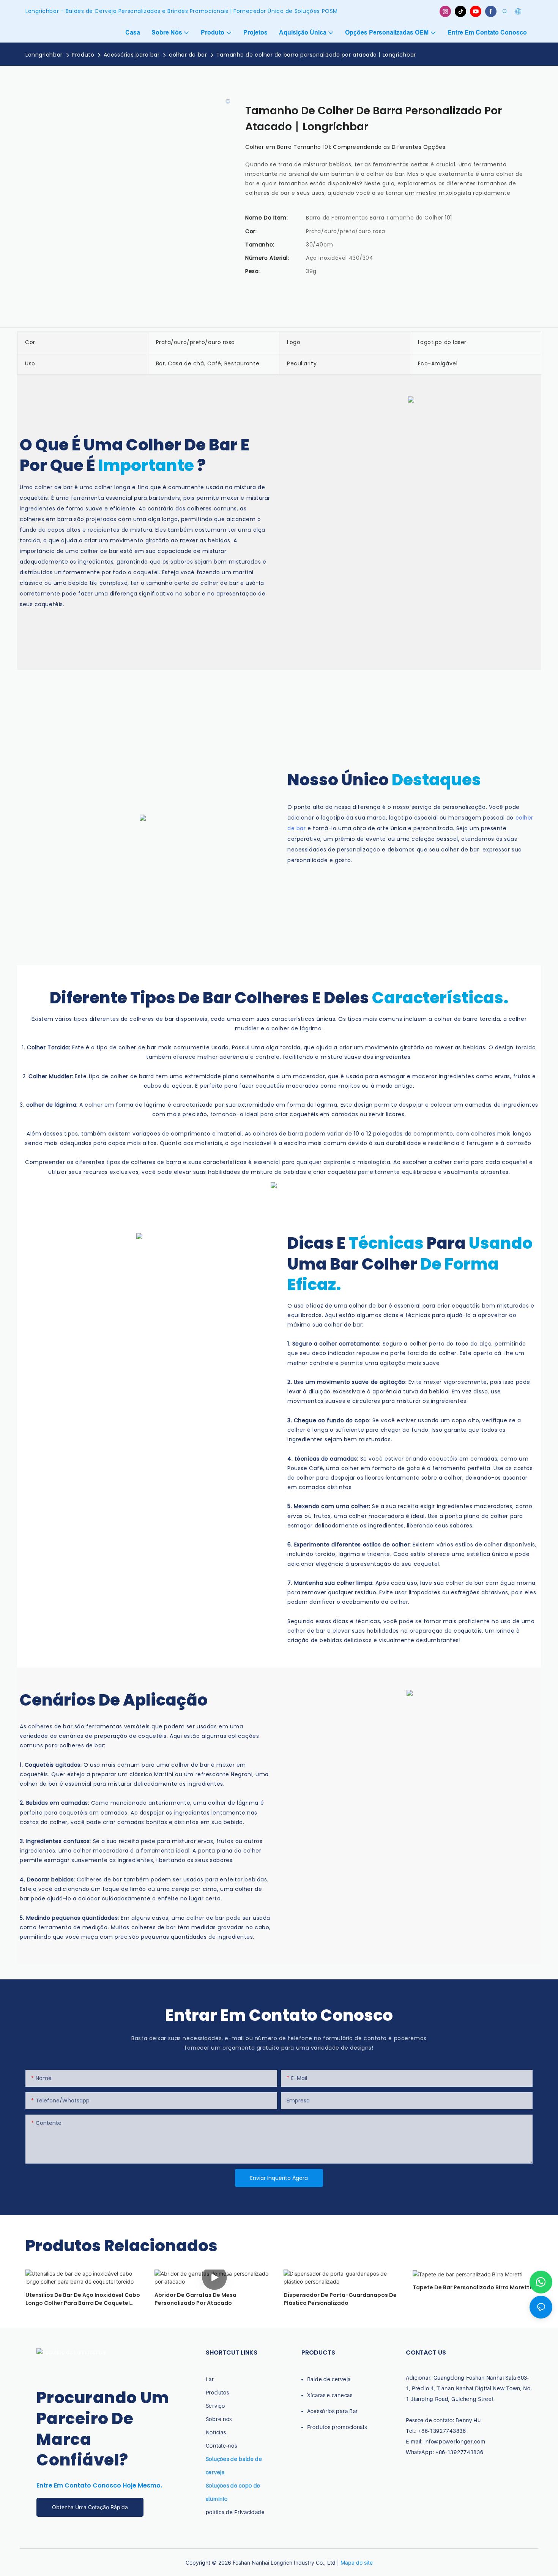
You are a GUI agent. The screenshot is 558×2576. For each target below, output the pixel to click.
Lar (210, 2379)
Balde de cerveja (329, 2379)
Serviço (215, 2406)
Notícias (216, 2432)
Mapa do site (357, 2563)
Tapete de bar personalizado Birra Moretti (472, 2287)
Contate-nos (221, 2446)
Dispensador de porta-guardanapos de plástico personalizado (340, 2299)
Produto (83, 55)
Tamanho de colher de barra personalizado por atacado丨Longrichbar (316, 55)
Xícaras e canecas (330, 2395)
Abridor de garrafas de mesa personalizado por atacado (195, 2299)
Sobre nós (219, 2419)
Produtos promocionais (337, 2427)
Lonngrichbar (44, 55)
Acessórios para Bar (333, 2411)
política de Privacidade (235, 2512)
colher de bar (188, 55)
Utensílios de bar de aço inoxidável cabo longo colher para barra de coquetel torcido (83, 2299)
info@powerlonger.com (455, 2441)
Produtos (218, 2392)
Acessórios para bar (132, 55)
